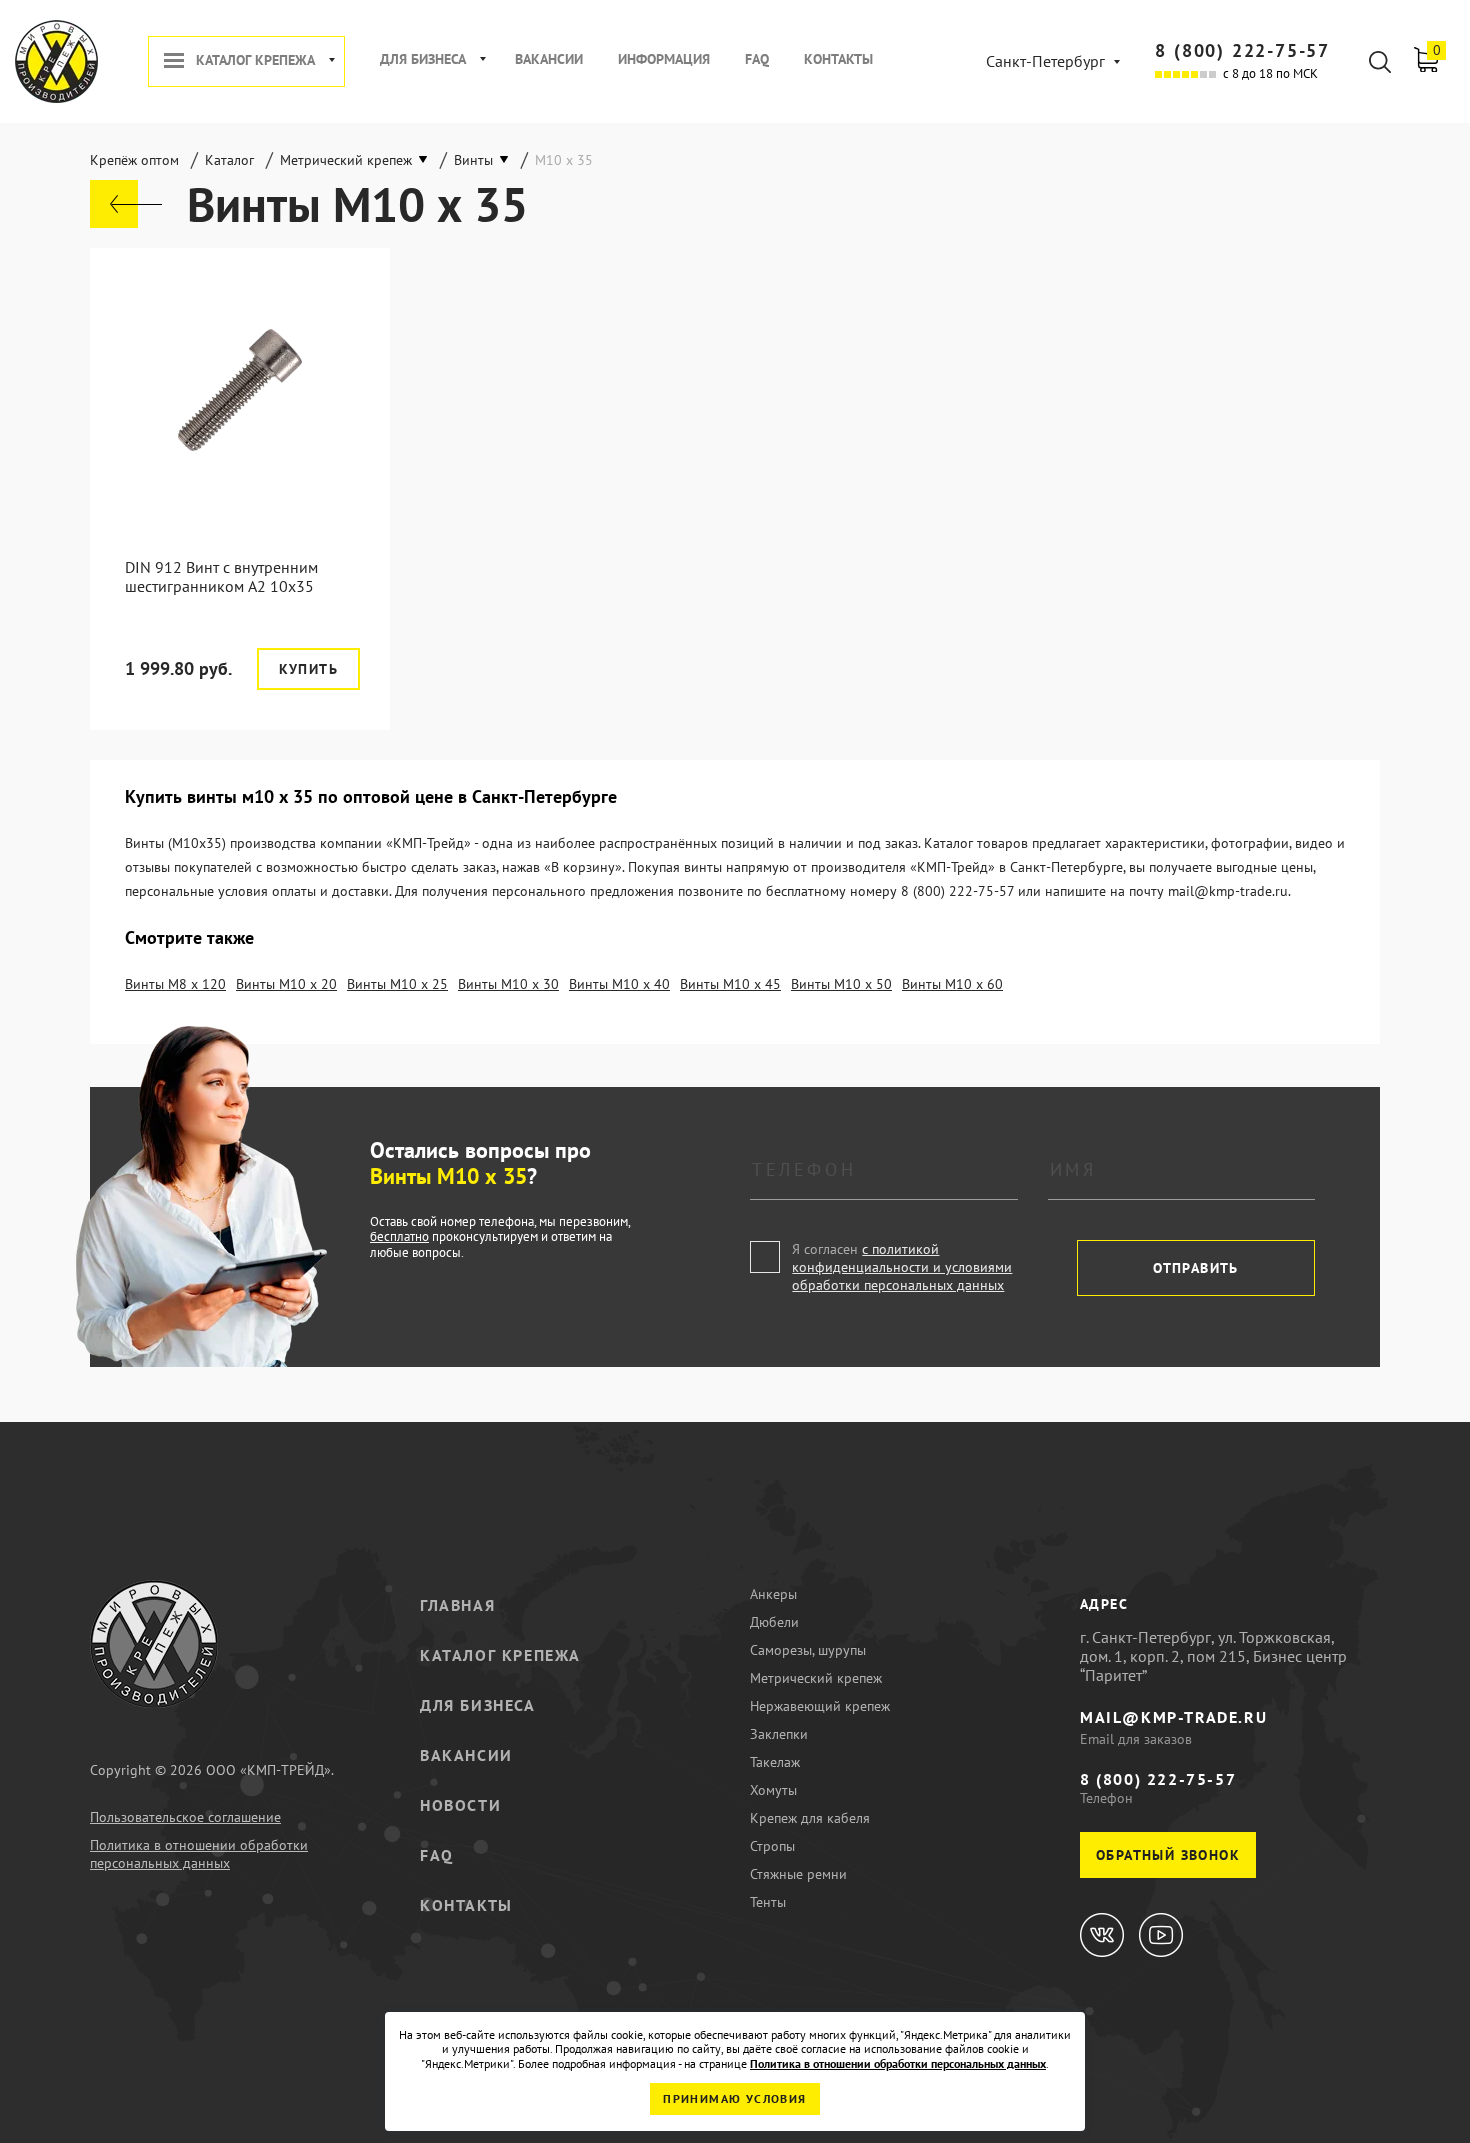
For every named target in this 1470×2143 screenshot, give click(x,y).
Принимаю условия (734, 2098)
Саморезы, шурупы (808, 1650)
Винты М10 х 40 (619, 984)
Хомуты (773, 1790)
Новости (460, 1805)
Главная (457, 1605)
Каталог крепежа (255, 60)
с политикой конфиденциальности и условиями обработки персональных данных (902, 1267)
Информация (664, 59)
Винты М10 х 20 (286, 984)
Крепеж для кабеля (810, 1818)
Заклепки (779, 1734)
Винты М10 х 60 (952, 984)
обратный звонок (1168, 1855)
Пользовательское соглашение (185, 1817)
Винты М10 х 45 (730, 984)
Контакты (838, 59)
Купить (308, 669)
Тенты (768, 1902)
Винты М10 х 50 (841, 984)
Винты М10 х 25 (397, 984)
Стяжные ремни (798, 1874)
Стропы (772, 1846)
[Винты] (126, 204)
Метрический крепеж (816, 1678)
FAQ (757, 59)
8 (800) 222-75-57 (1242, 50)
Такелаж (775, 1762)
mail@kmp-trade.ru (1173, 1717)
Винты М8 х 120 (175, 984)
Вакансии (549, 59)
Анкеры (773, 1594)
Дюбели (774, 1622)
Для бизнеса (423, 59)
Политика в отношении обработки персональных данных (199, 1854)
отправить (1196, 1268)
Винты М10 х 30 (508, 984)
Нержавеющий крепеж (820, 1706)
